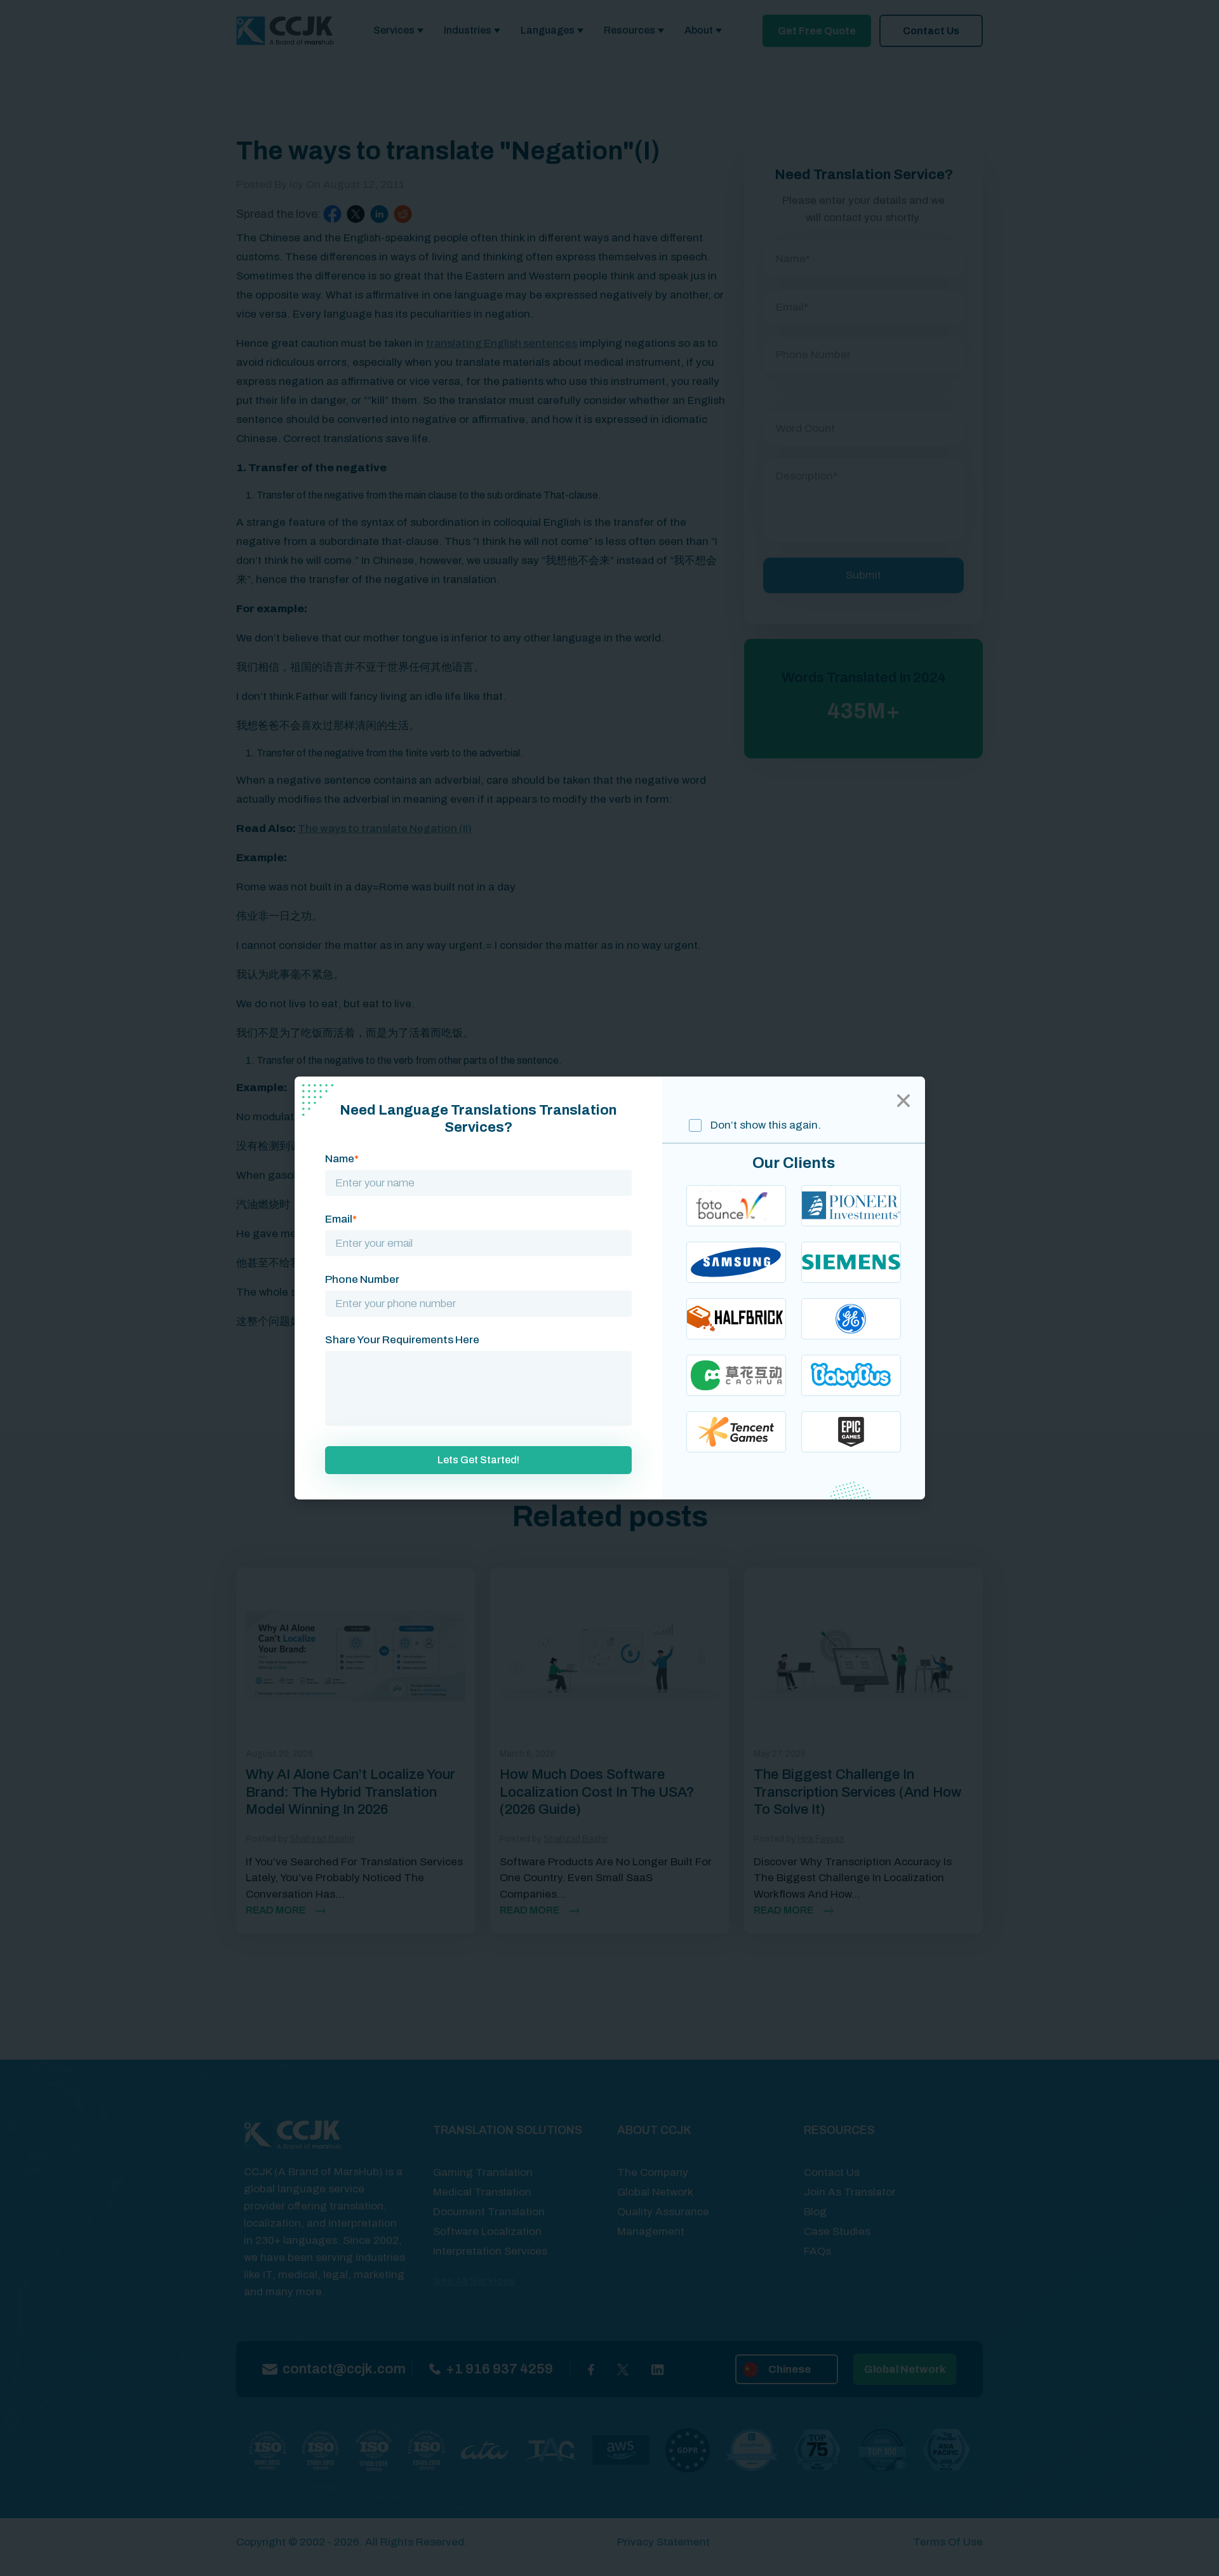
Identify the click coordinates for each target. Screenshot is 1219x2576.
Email (341, 1219)
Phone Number (362, 1279)
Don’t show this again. (764, 1125)
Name (342, 1159)
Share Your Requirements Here (402, 1340)
